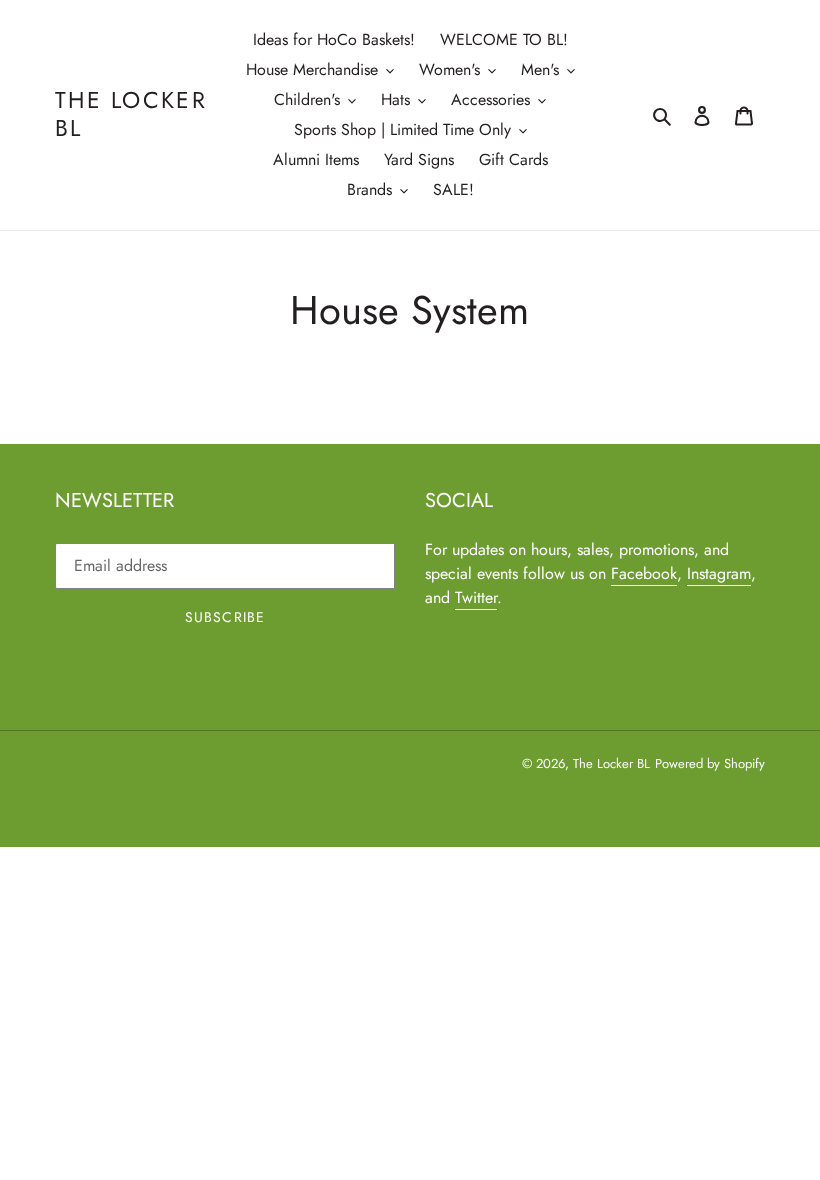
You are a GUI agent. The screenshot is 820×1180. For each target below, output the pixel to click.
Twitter (476, 597)
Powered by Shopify (710, 763)
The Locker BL (131, 114)
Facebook (644, 573)
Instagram (719, 573)
